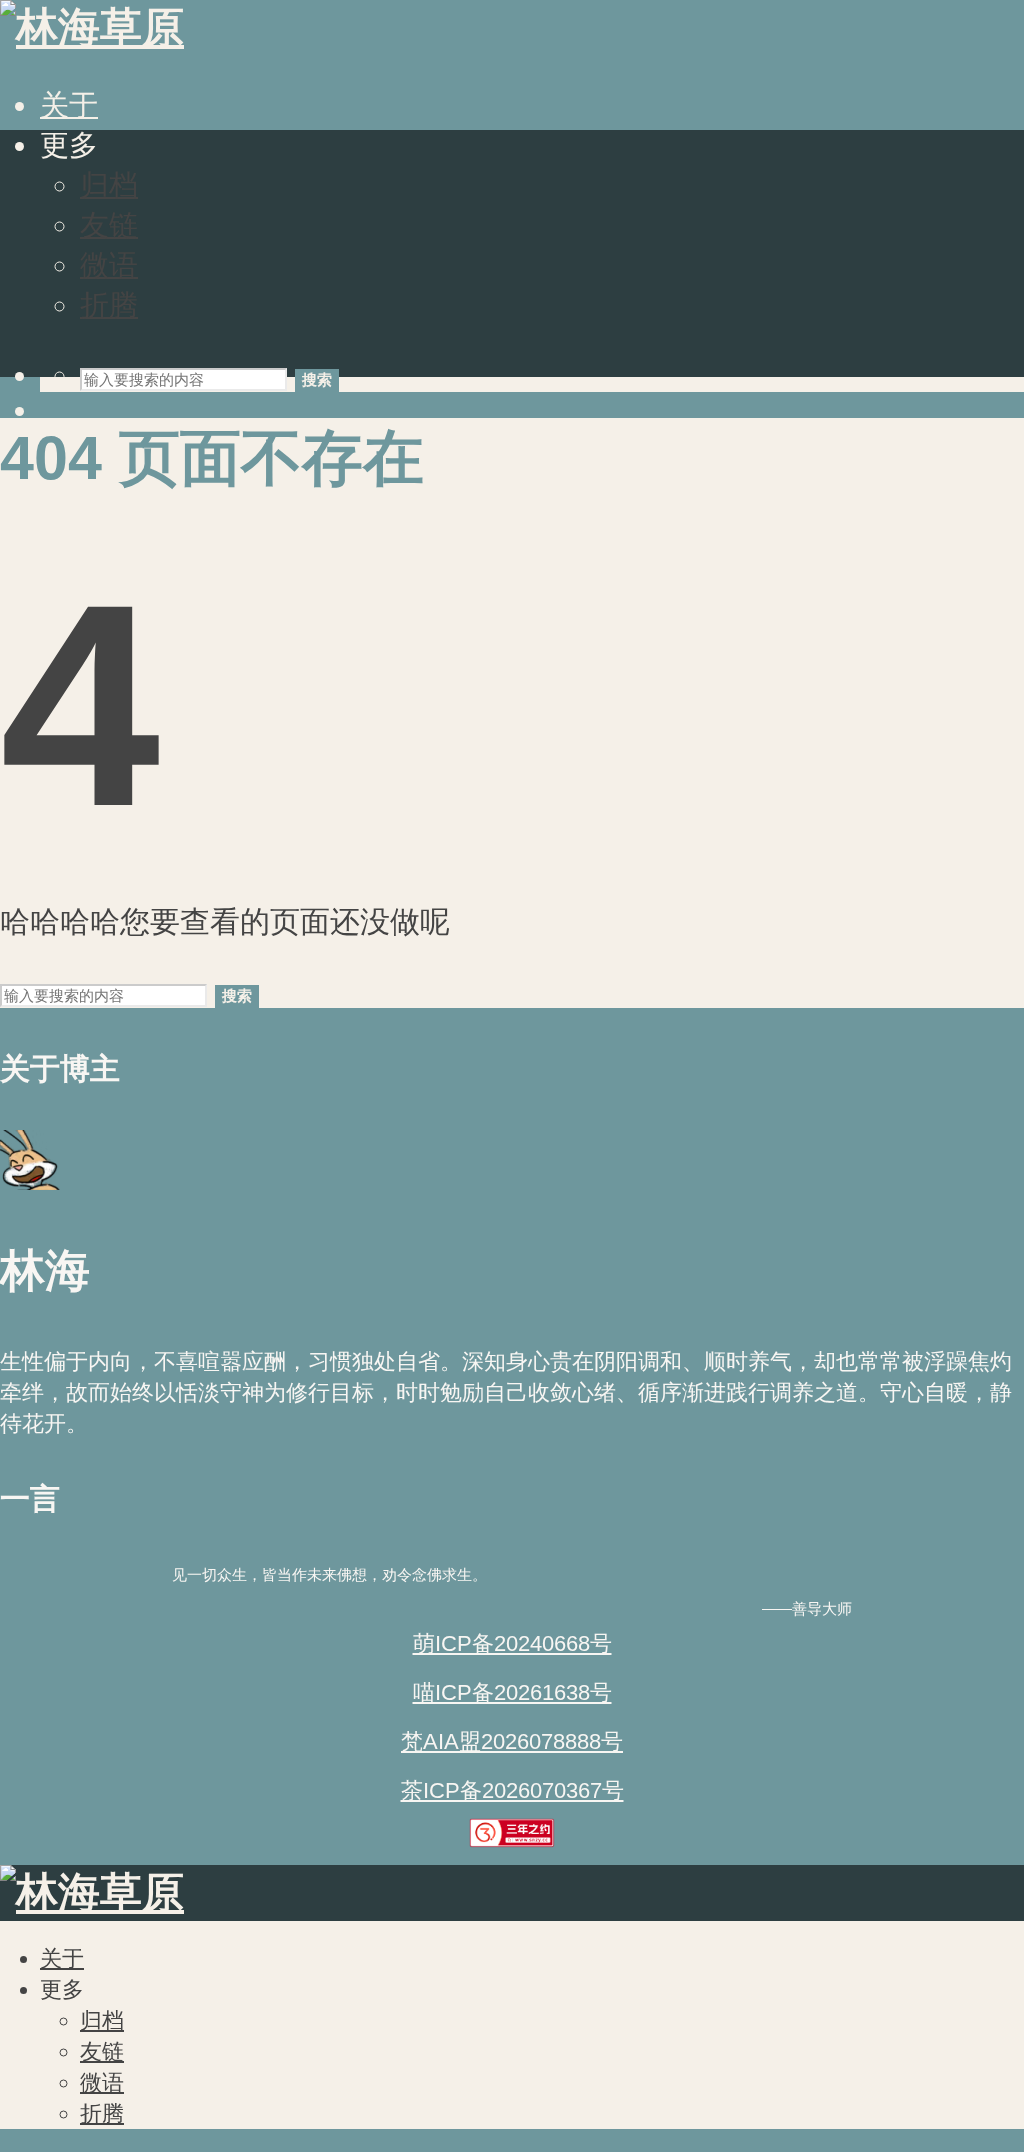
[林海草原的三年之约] (512, 1840)
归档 (109, 185)
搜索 (317, 379)
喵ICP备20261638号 (512, 1692)
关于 (69, 105)
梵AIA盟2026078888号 (512, 1741)
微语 (109, 265)
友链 (109, 225)
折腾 (109, 305)
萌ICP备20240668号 (512, 1643)
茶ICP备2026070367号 (512, 1790)
